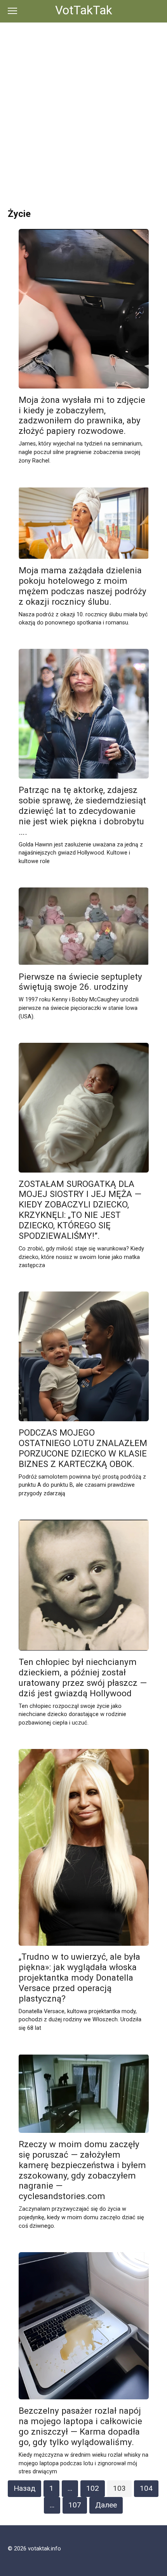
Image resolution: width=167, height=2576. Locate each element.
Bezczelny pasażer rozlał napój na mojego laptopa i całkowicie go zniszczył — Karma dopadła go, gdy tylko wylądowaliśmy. (80, 2426)
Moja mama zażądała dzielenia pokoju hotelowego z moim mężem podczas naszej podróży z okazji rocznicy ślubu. (83, 586)
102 (93, 2488)
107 (75, 2505)
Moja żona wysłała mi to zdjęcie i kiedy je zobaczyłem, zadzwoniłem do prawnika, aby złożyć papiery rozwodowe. (82, 415)
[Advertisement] (83, 110)
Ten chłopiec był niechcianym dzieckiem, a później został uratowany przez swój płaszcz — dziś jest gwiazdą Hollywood (83, 1677)
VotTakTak (84, 10)
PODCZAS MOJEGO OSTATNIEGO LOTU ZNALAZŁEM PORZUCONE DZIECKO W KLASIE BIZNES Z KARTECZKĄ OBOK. (83, 1448)
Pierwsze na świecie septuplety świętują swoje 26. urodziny (80, 982)
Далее (106, 2505)
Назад (24, 2488)
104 (146, 2488)
